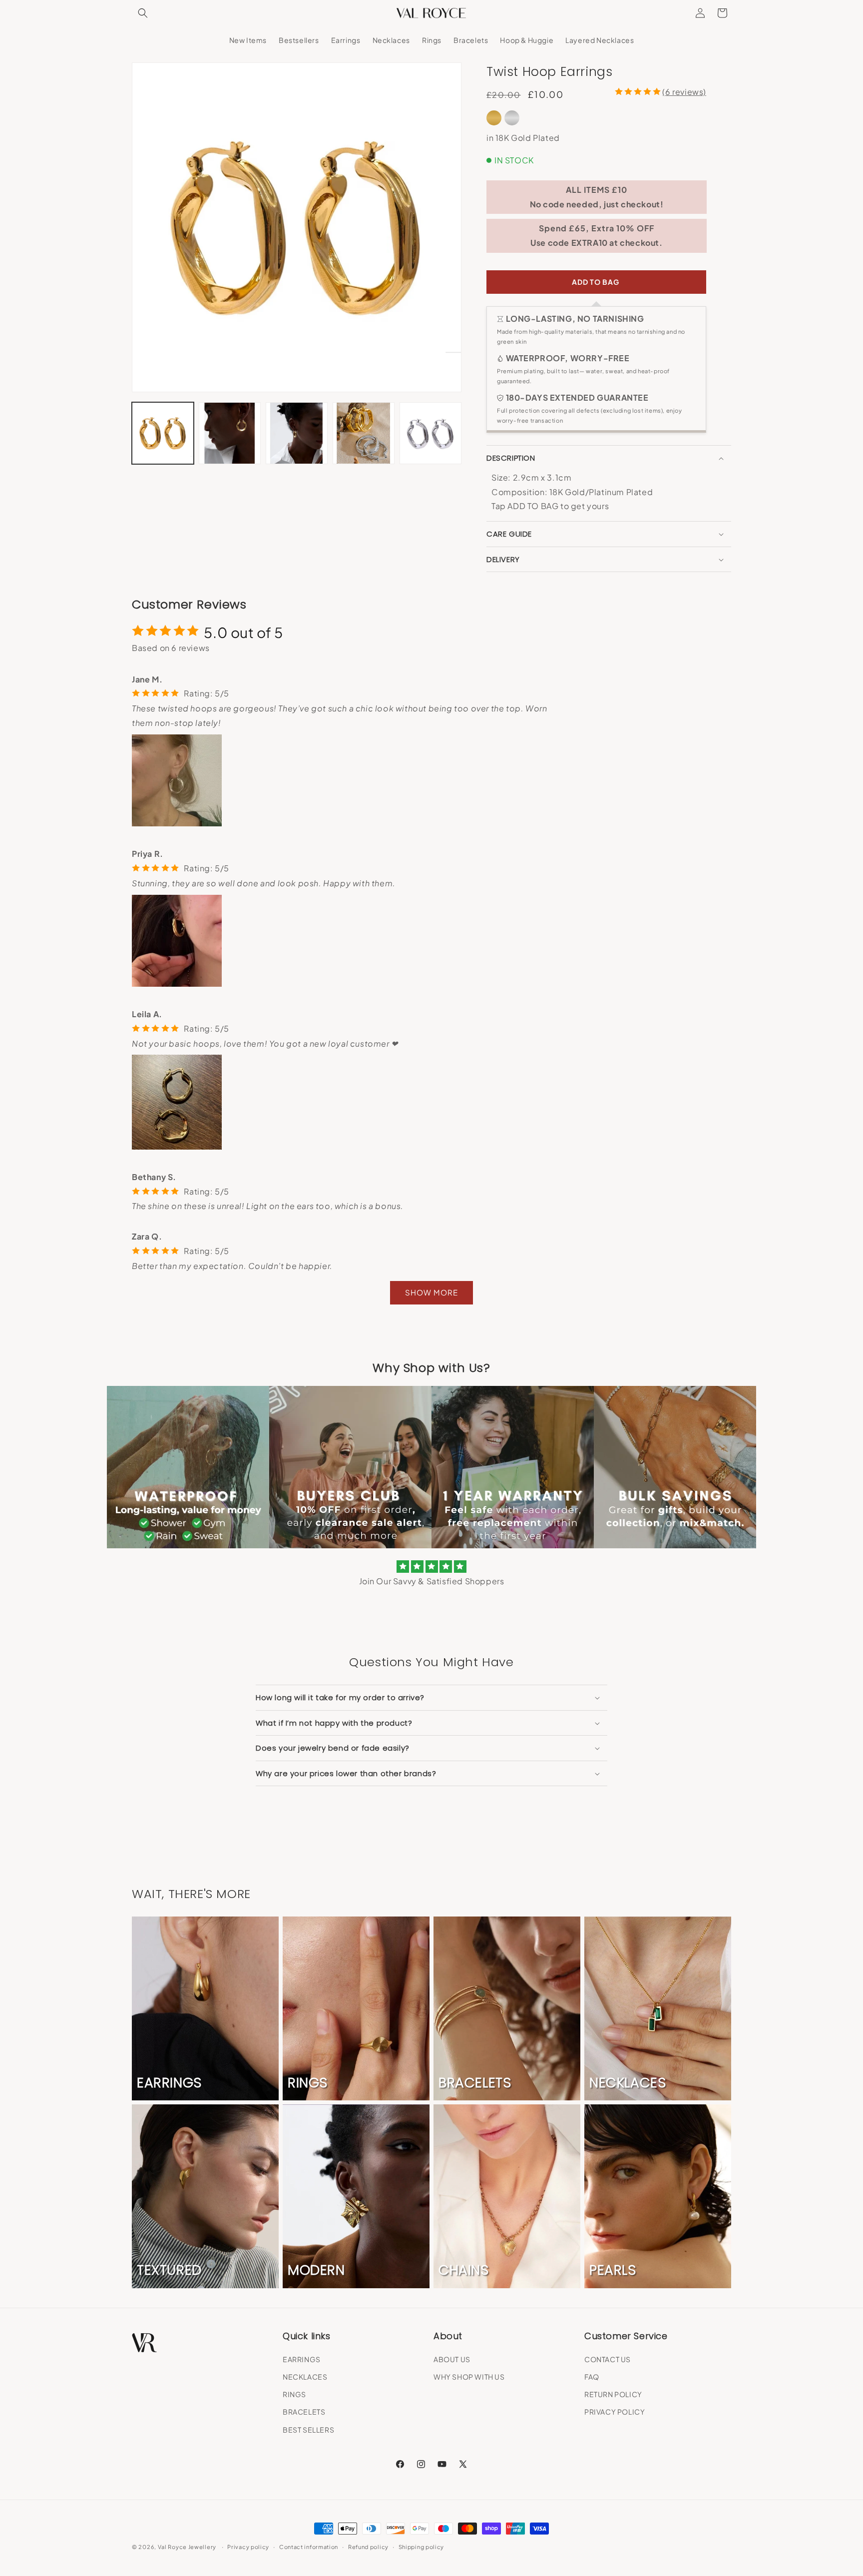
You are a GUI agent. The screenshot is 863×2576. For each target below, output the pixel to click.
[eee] (596, 282)
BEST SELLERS (308, 2430)
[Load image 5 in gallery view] (431, 433)
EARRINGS (169, 2083)
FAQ (592, 2377)
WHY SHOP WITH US (469, 2377)
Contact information (309, 2547)
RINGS (308, 2083)
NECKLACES (628, 2083)
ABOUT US (452, 2359)
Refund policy (368, 2547)
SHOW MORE (431, 1292)
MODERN (316, 2270)
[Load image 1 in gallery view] (163, 433)
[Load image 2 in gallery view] (230, 433)
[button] (143, 13)
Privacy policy (248, 2547)
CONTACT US (608, 2359)
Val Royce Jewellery (187, 2547)
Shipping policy (422, 2547)
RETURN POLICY (613, 2394)
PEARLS (613, 2270)
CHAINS (464, 2270)
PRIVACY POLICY (615, 2412)
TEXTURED (169, 2270)
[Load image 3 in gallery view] (297, 433)
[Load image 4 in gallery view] (364, 433)
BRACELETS (475, 2083)
